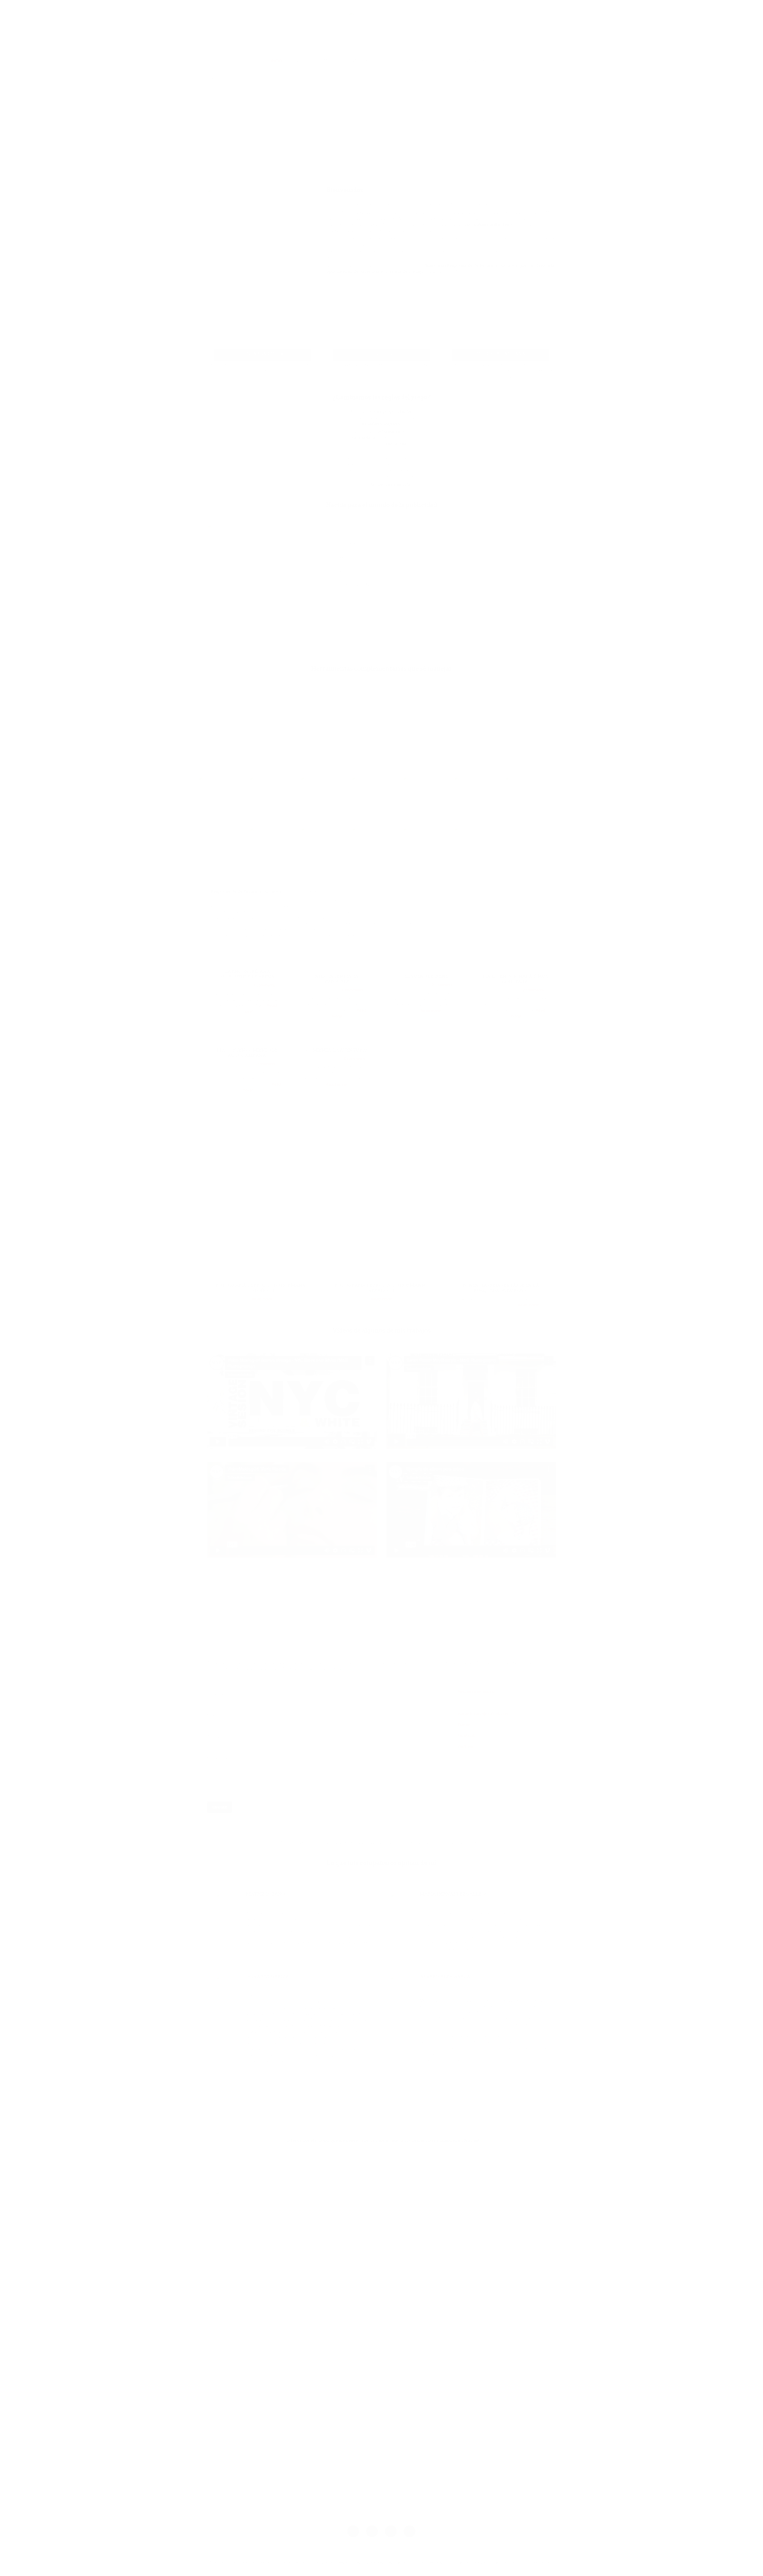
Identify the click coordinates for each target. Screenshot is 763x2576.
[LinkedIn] (410, 2531)
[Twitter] (391, 2531)
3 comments (265, 1064)
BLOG (426, 60)
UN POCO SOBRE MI (310, 60)
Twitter (464, 1725)
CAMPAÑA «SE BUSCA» (359, 60)
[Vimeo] (372, 2531)
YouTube (466, 1747)
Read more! (431, 1011)
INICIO (277, 60)
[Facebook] (353, 2531)
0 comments (353, 990)
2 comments (533, 990)
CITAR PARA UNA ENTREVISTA (467, 60)
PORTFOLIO (400, 60)
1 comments (264, 985)
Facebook (466, 1736)
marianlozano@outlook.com (483, 1714)
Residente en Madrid (476, 1692)
